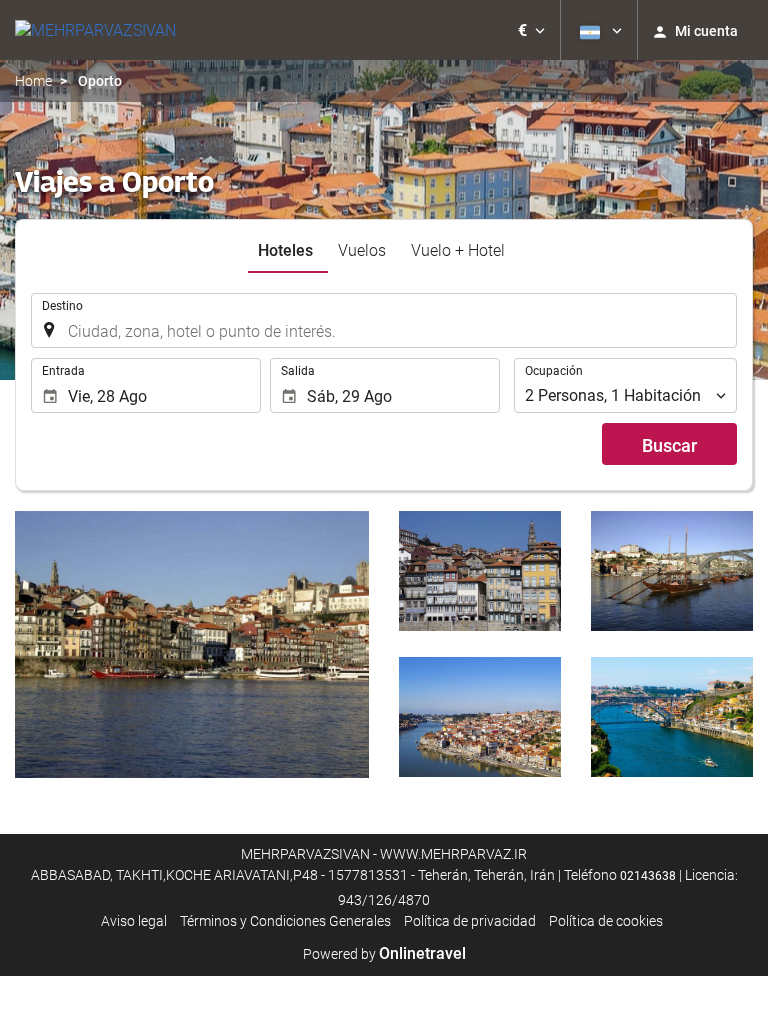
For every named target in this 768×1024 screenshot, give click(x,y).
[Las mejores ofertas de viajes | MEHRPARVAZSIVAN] (95, 30)
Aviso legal (134, 921)
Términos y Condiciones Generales (285, 921)
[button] (531, 30)
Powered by (384, 954)
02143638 (648, 876)
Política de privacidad (470, 921)
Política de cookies (606, 921)
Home (33, 81)
